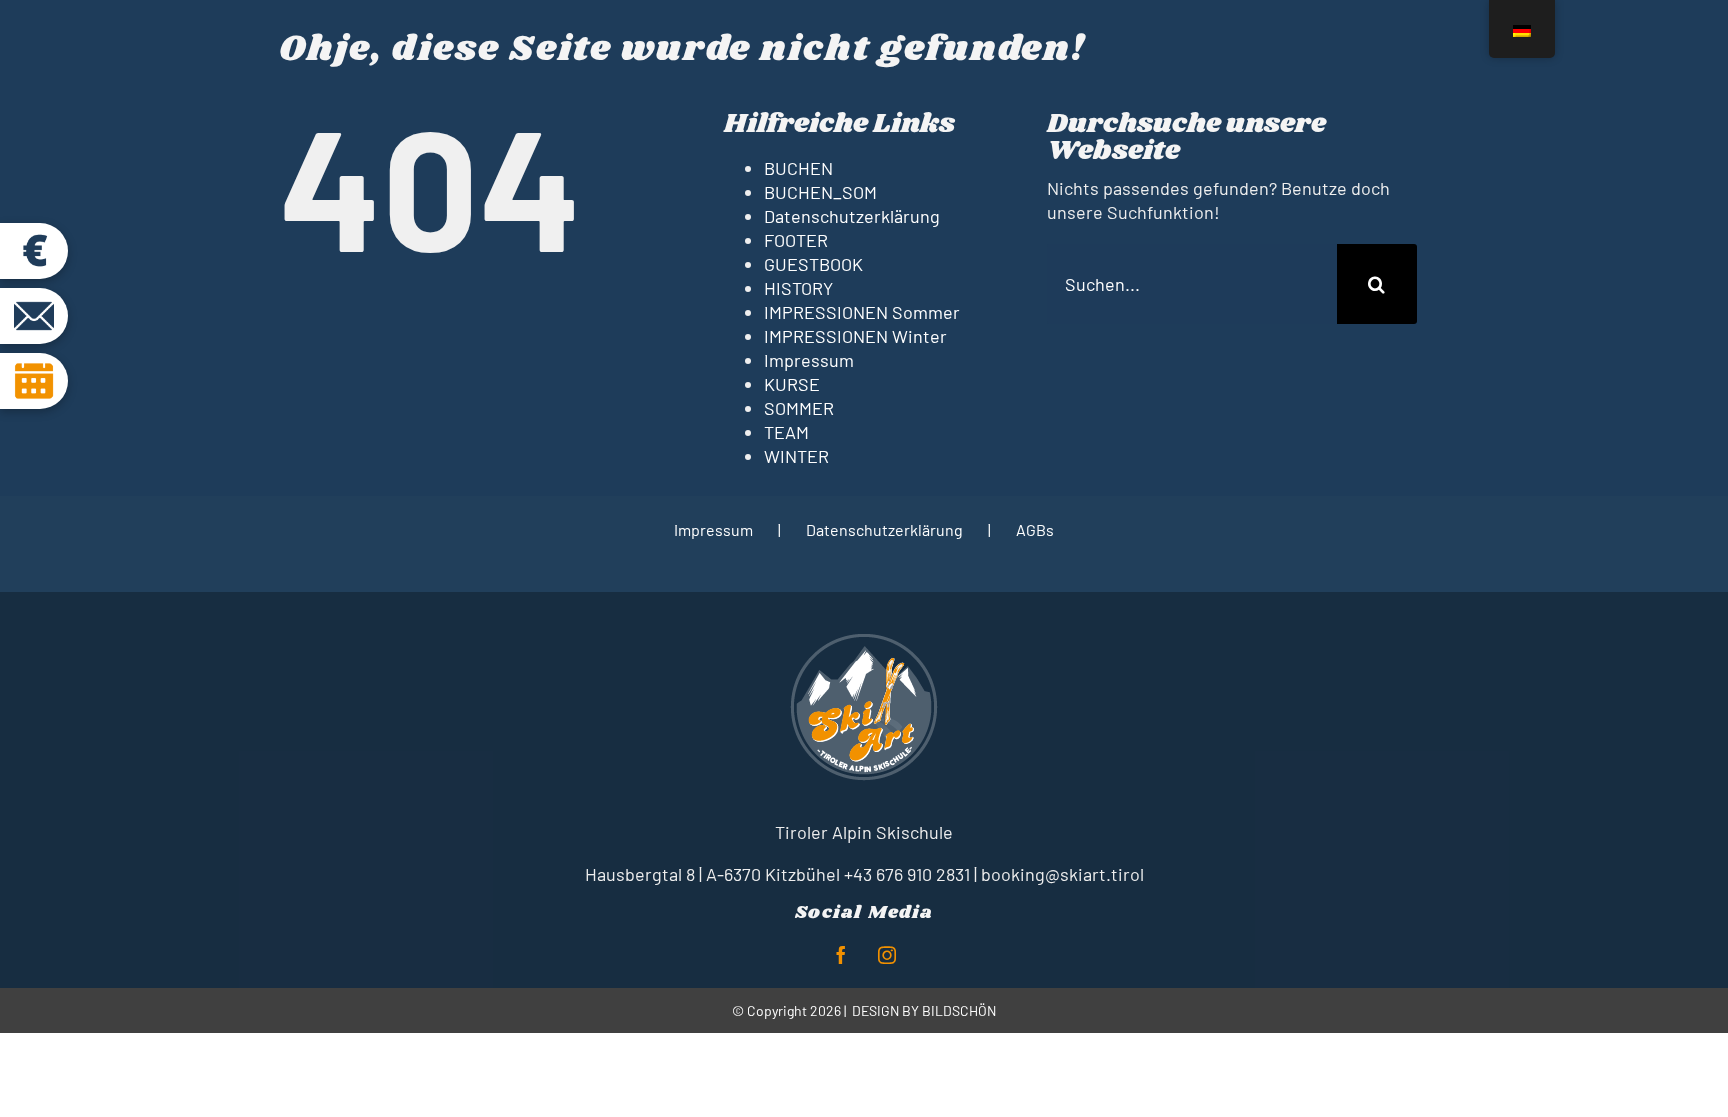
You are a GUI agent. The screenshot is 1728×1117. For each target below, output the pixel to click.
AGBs (1035, 529)
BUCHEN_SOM (820, 192)
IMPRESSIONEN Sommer (862, 312)
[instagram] (887, 955)
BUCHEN (798, 168)
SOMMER (799, 408)
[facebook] (841, 955)
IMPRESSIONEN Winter (855, 336)
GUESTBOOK (813, 264)
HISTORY (798, 288)
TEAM (786, 432)
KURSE (792, 384)
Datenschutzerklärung (852, 216)
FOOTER (796, 240)
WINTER (796, 456)
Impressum (809, 360)
